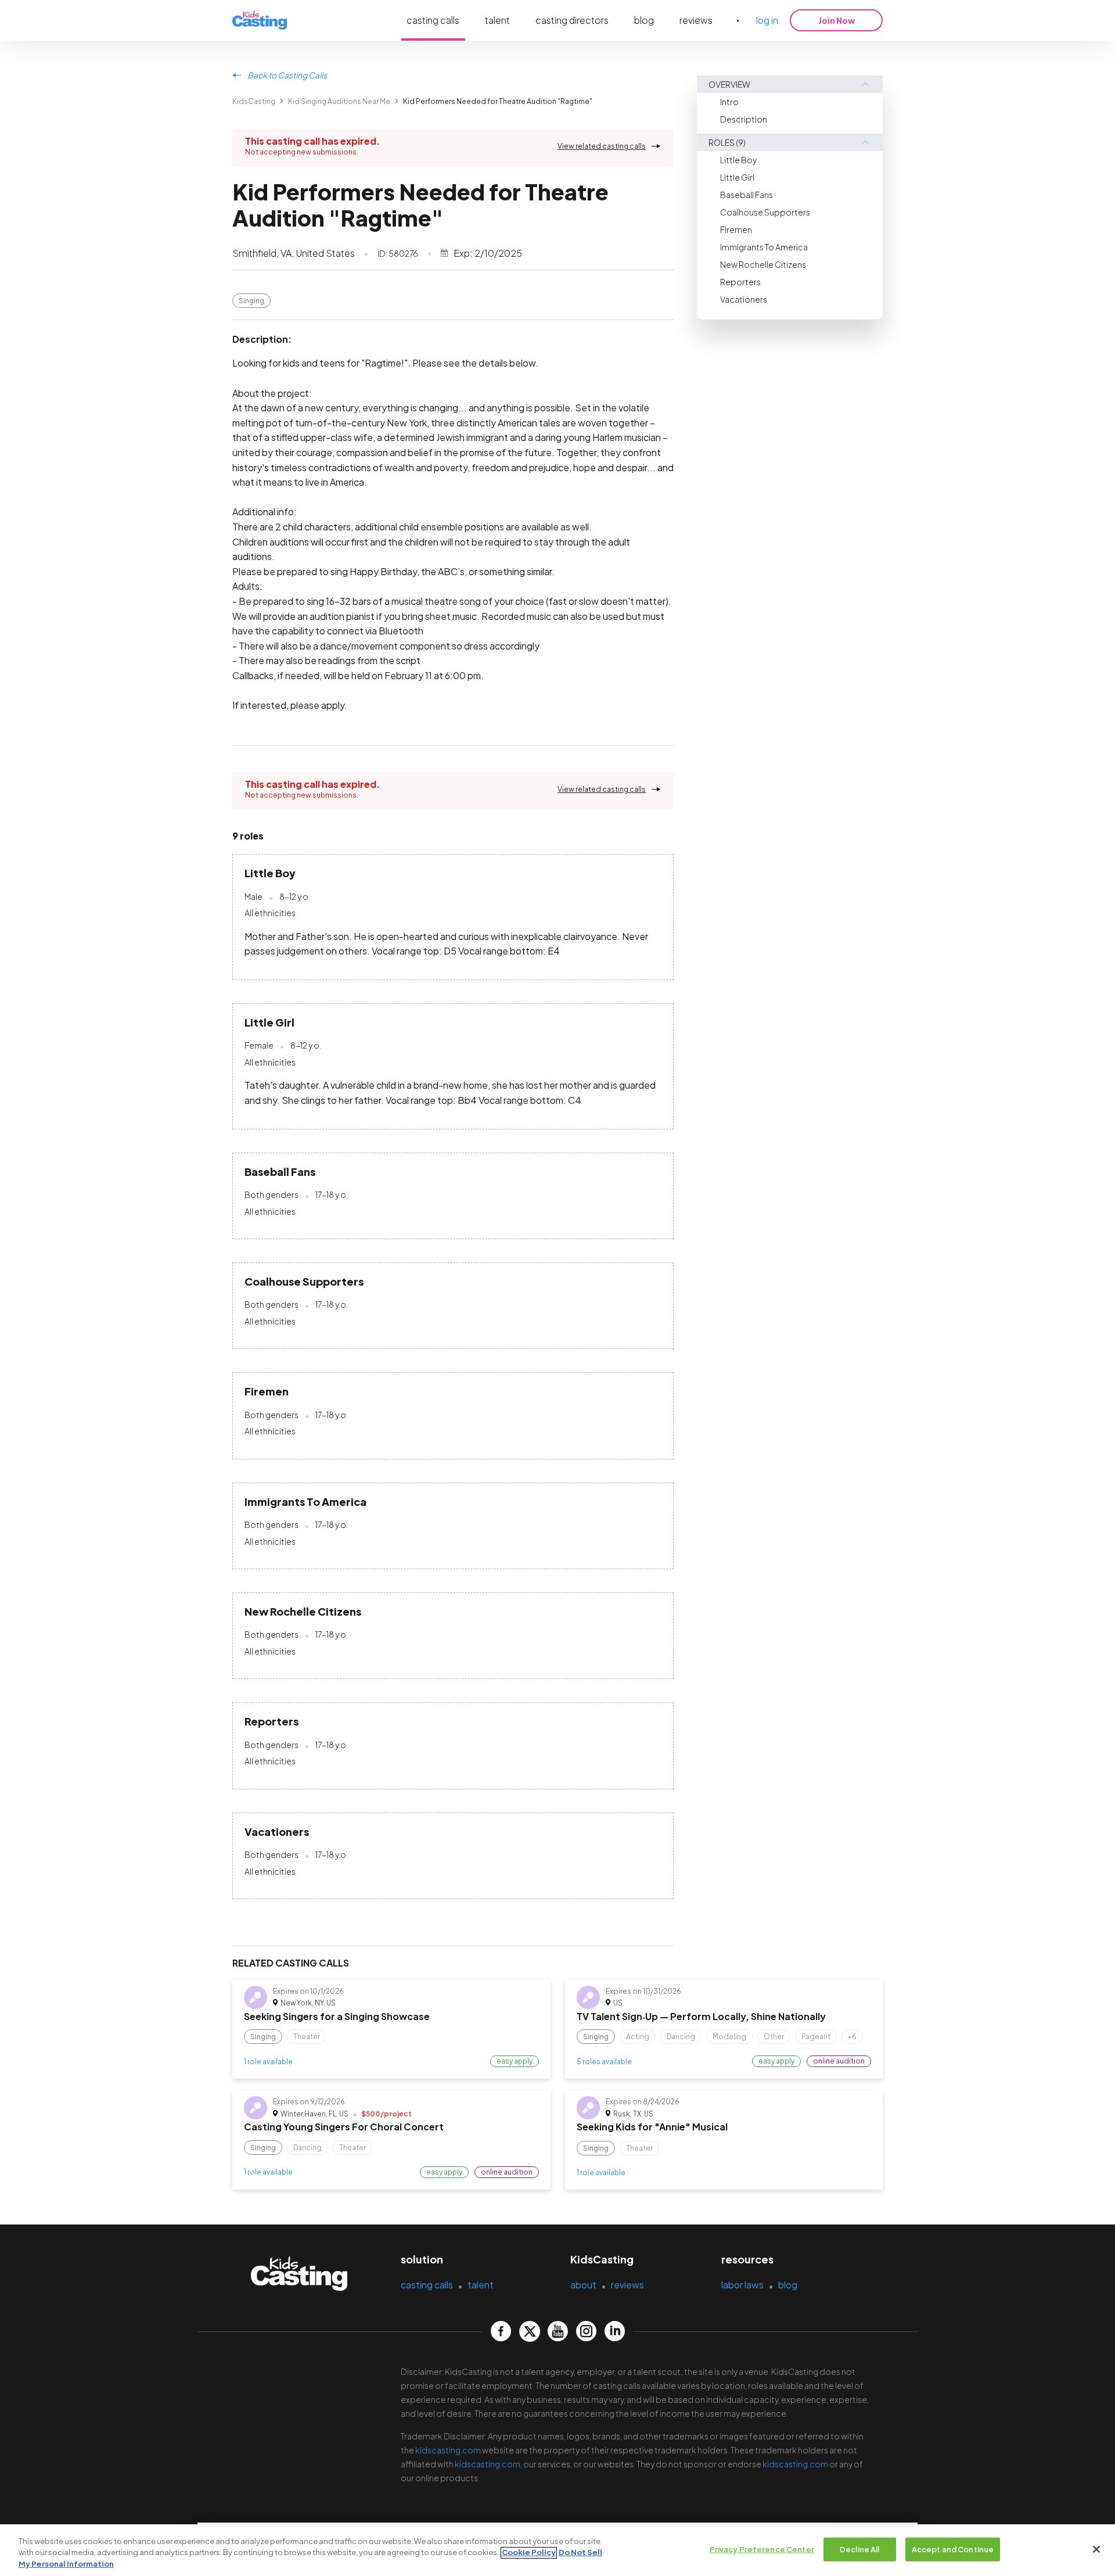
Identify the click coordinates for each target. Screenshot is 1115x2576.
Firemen (736, 229)
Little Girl (737, 177)
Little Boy (738, 160)
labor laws (742, 2285)
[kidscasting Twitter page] (529, 2331)
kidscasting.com (448, 2450)
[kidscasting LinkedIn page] (615, 2331)
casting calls (433, 20)
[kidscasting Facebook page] (501, 2331)
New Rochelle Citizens (763, 264)
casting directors (572, 20)
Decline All (859, 2549)
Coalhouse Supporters (765, 212)
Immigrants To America (764, 247)
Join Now (837, 20)
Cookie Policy (529, 2553)
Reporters (740, 282)
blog (644, 20)
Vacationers (744, 299)
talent (497, 20)
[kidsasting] (260, 21)
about (583, 2285)
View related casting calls (602, 146)
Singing (251, 301)
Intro (729, 102)
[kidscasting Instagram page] (586, 2331)
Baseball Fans (747, 195)
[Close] (1096, 2549)
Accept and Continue (953, 2549)
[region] (557, 2550)
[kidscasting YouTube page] (558, 2331)
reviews (696, 20)
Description (744, 119)
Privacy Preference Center (762, 2549)
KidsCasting (254, 101)
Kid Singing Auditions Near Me (339, 101)
